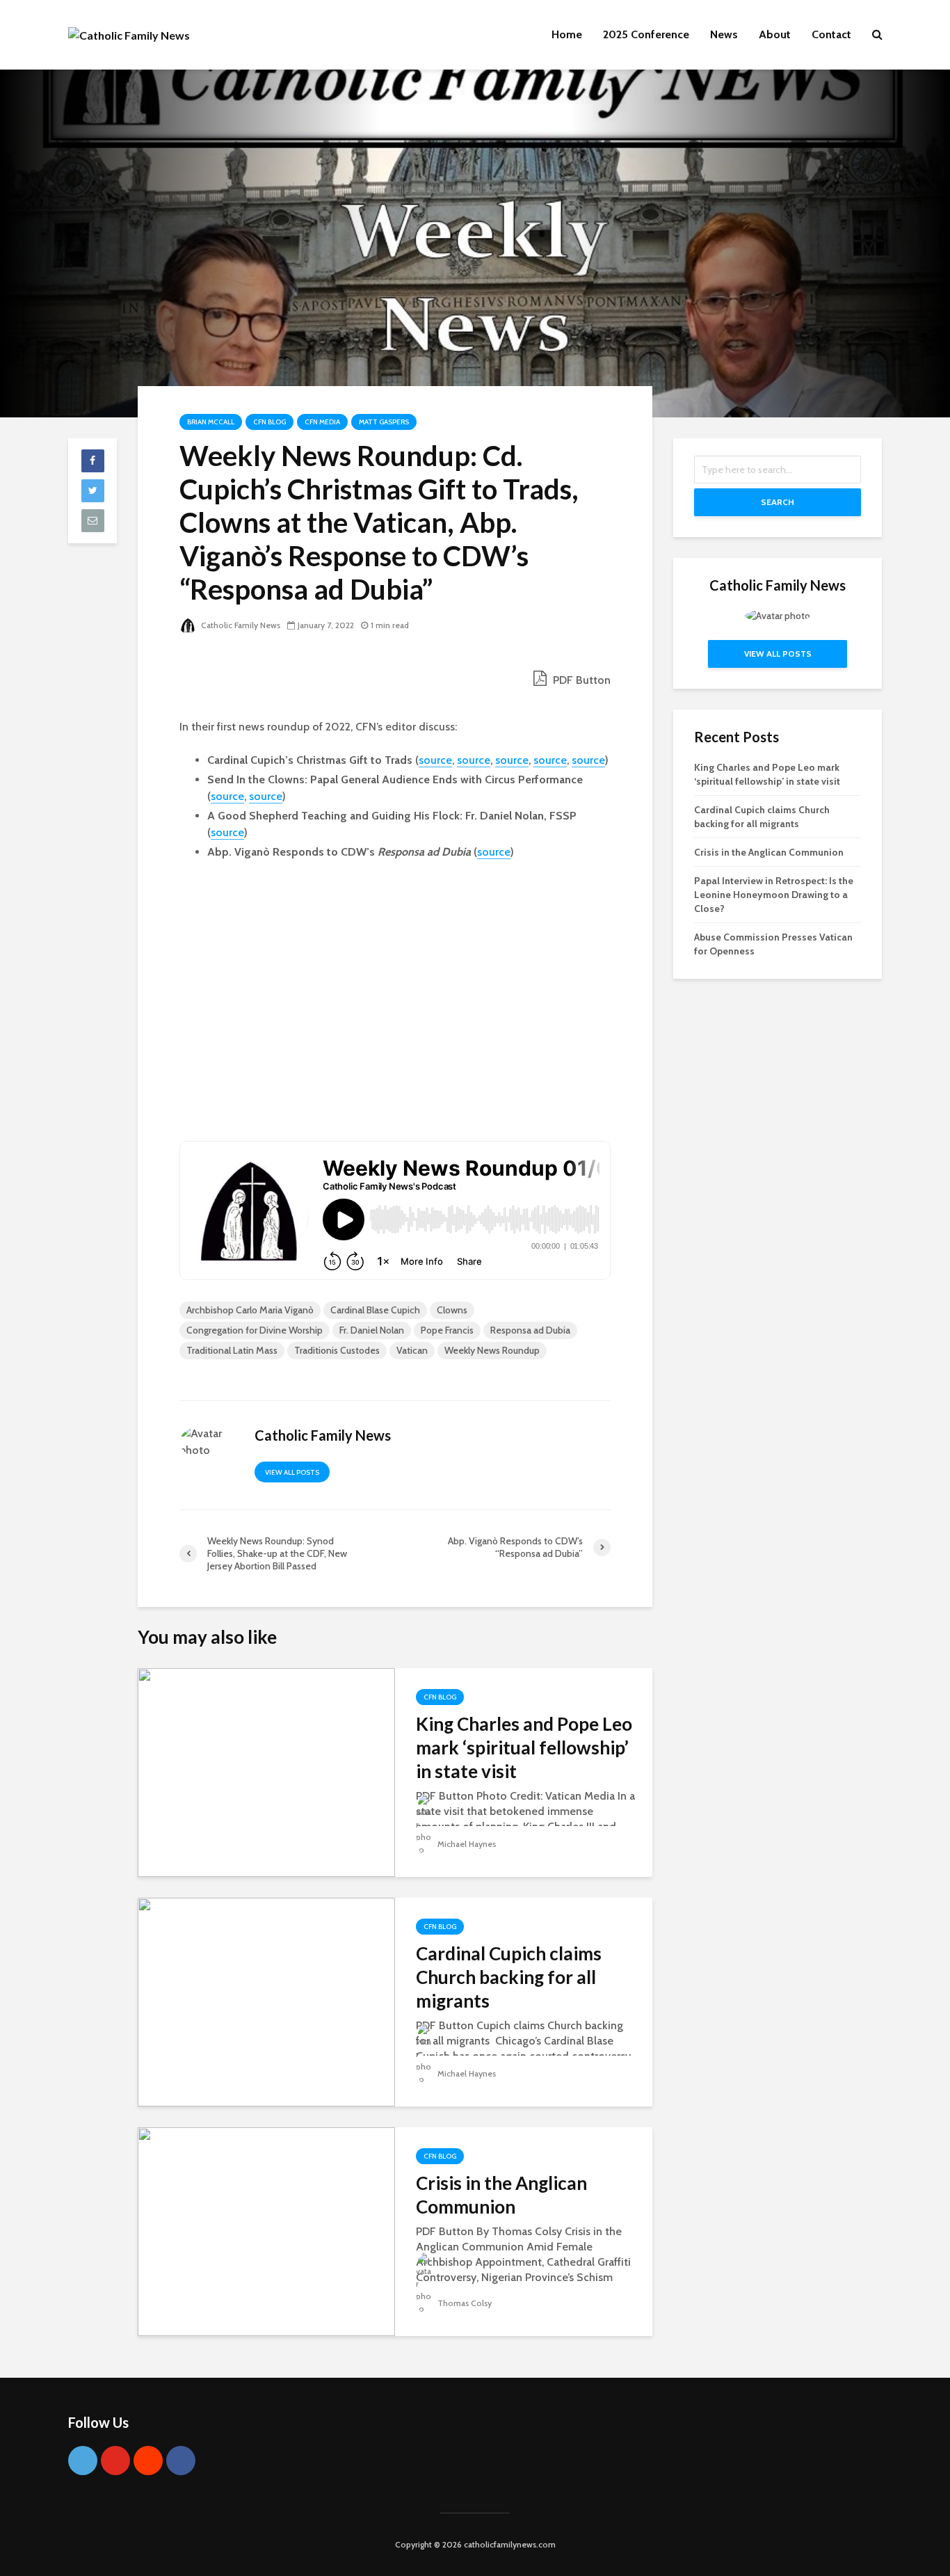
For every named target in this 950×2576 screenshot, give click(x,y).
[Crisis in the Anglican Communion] (266, 2231)
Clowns (452, 1310)
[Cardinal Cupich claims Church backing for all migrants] (266, 2001)
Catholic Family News (240, 625)
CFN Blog (269, 422)
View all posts (292, 1472)
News (724, 34)
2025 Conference (646, 34)
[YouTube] (115, 2461)
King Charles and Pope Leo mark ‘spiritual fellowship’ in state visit (524, 1747)
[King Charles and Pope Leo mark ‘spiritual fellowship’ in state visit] (266, 1771)
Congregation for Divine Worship (255, 1330)
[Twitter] (83, 2461)
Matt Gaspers (384, 422)
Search (778, 502)
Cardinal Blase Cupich (375, 1310)
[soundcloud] (148, 2461)
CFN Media (322, 422)
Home (567, 34)
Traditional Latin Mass (232, 1350)
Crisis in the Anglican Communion (501, 2195)
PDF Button (580, 680)
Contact (831, 34)
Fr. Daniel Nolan (372, 1330)
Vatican (412, 1350)
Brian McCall (211, 422)
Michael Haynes (466, 1844)
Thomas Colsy (464, 2303)
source (435, 760)
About (775, 34)
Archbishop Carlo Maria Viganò (250, 1310)
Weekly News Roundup (492, 1350)
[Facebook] (181, 2461)
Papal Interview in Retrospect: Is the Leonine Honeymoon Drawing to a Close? (774, 895)
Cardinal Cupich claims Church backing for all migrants (509, 1977)
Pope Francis (447, 1330)
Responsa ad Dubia (530, 1330)
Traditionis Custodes (337, 1350)
